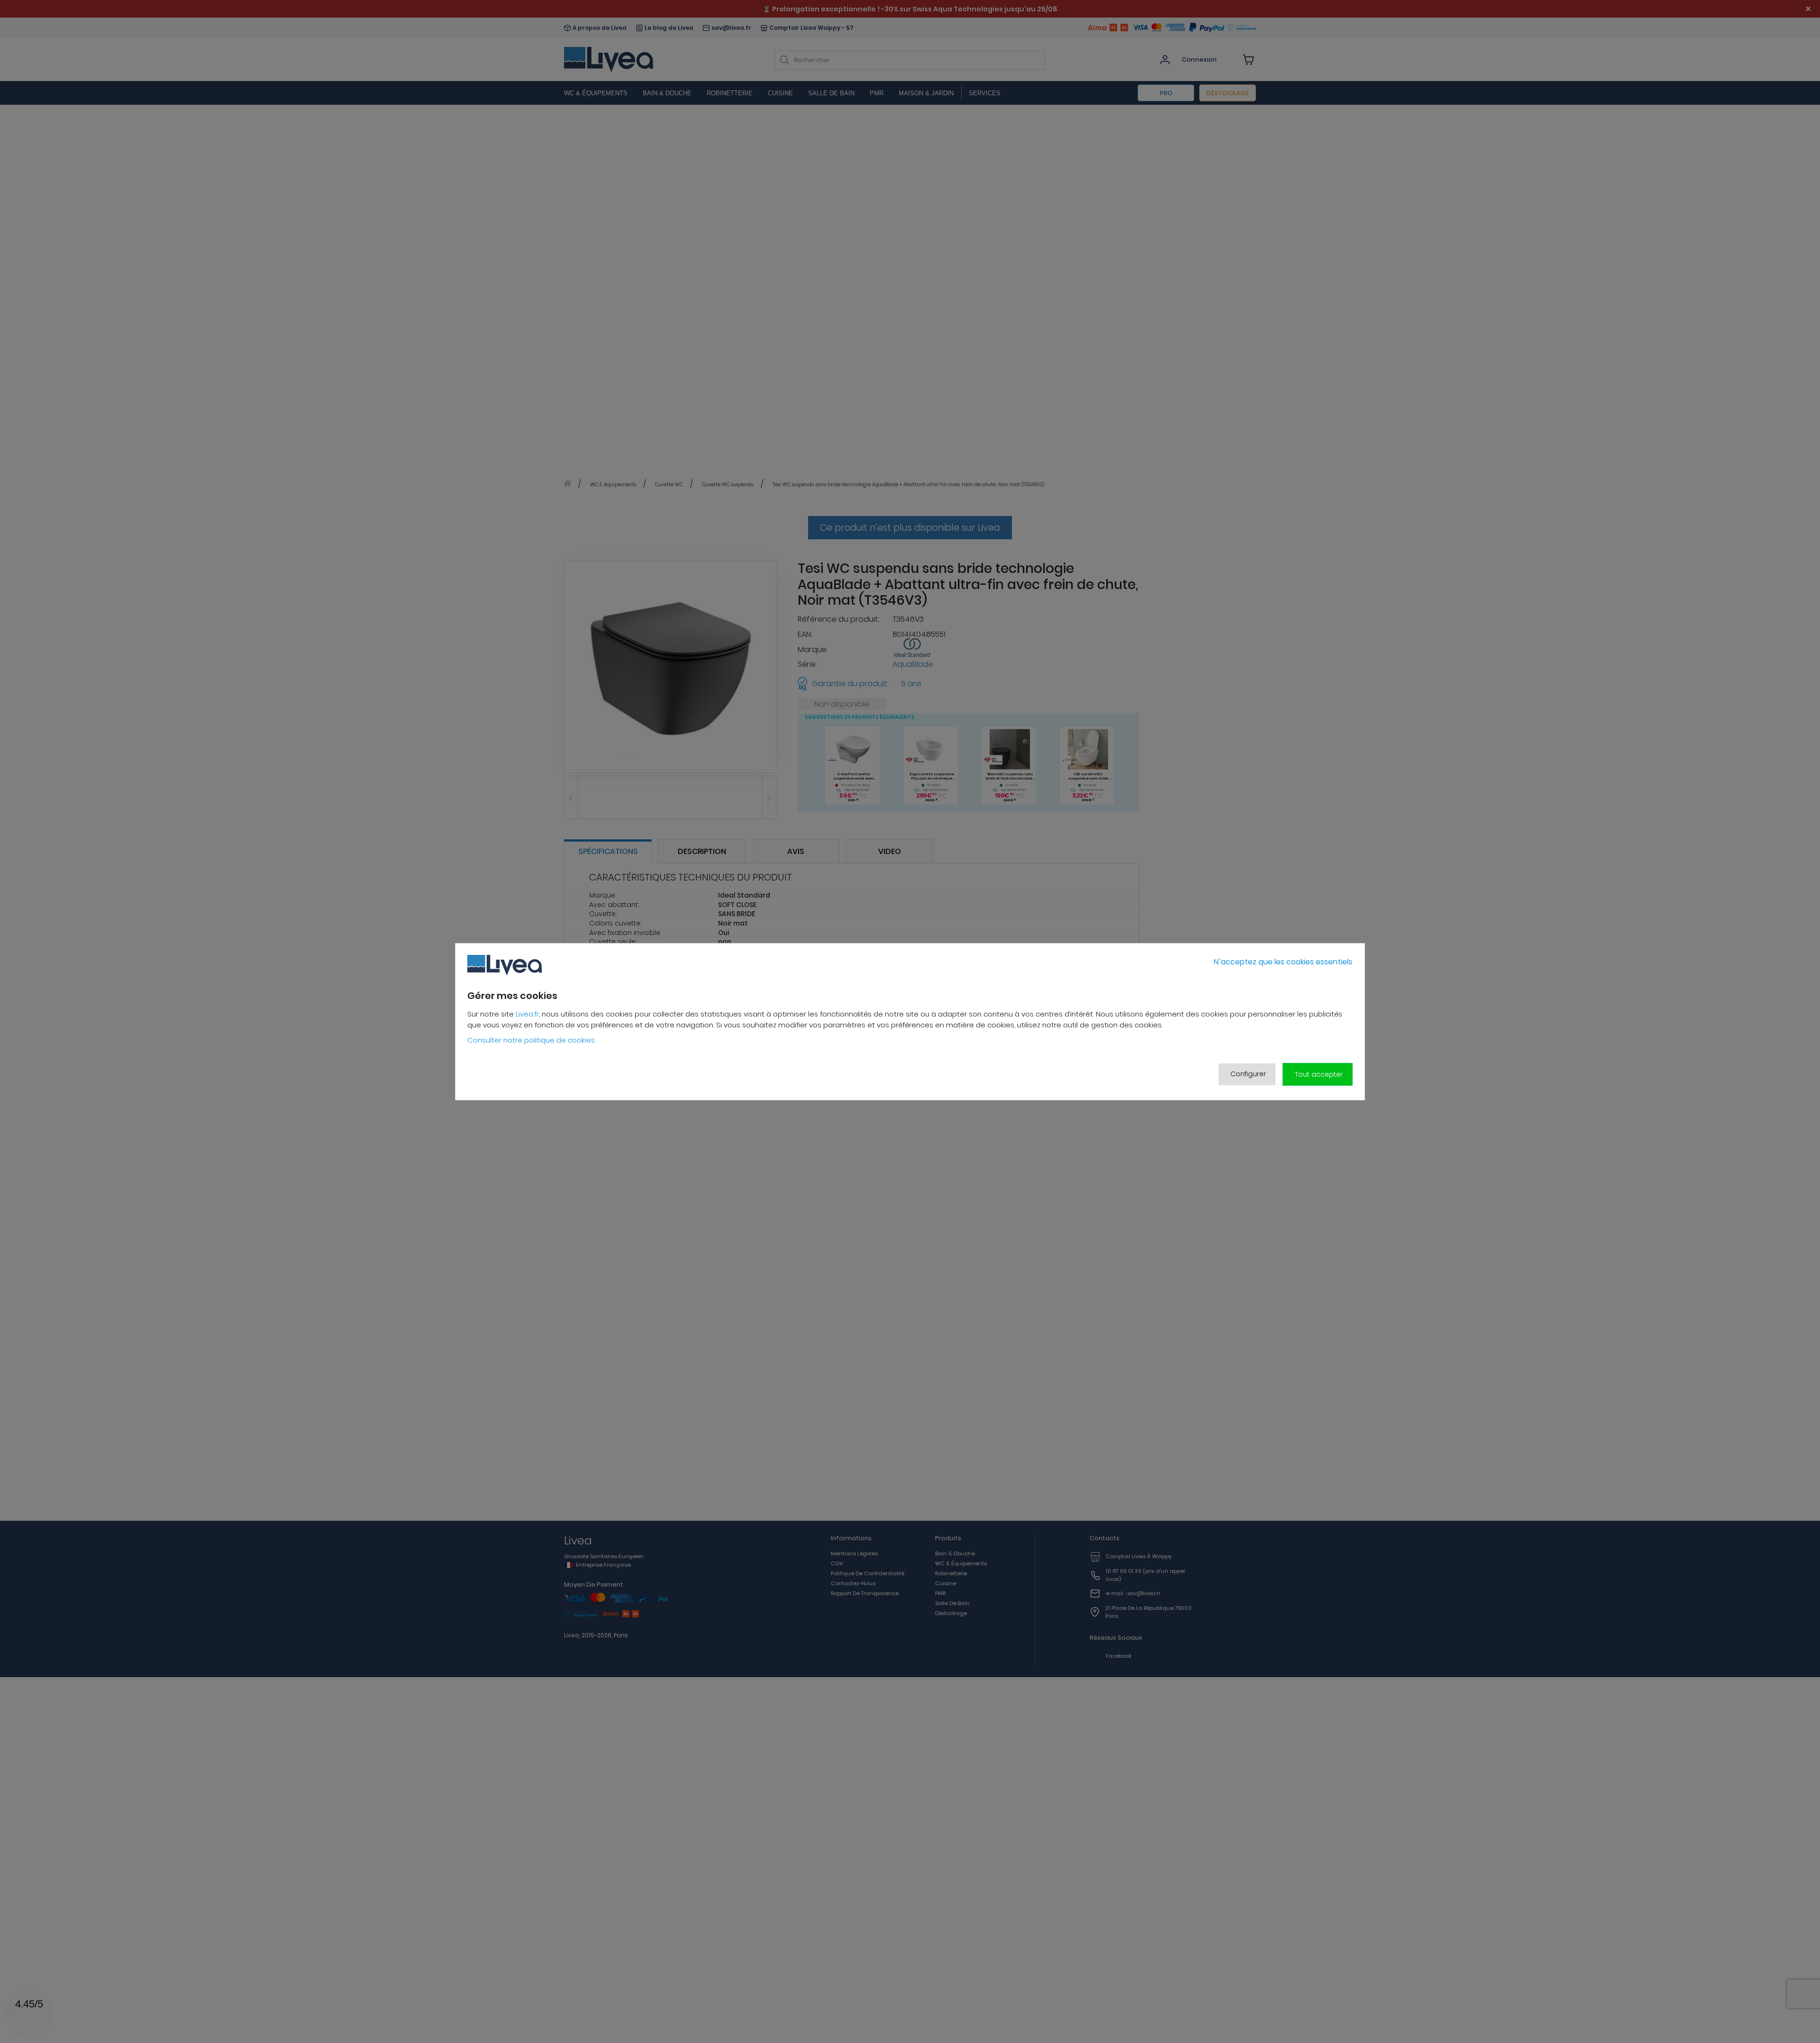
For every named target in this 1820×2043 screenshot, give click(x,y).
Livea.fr (527, 1014)
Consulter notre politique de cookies (531, 1040)
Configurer (1248, 1074)
